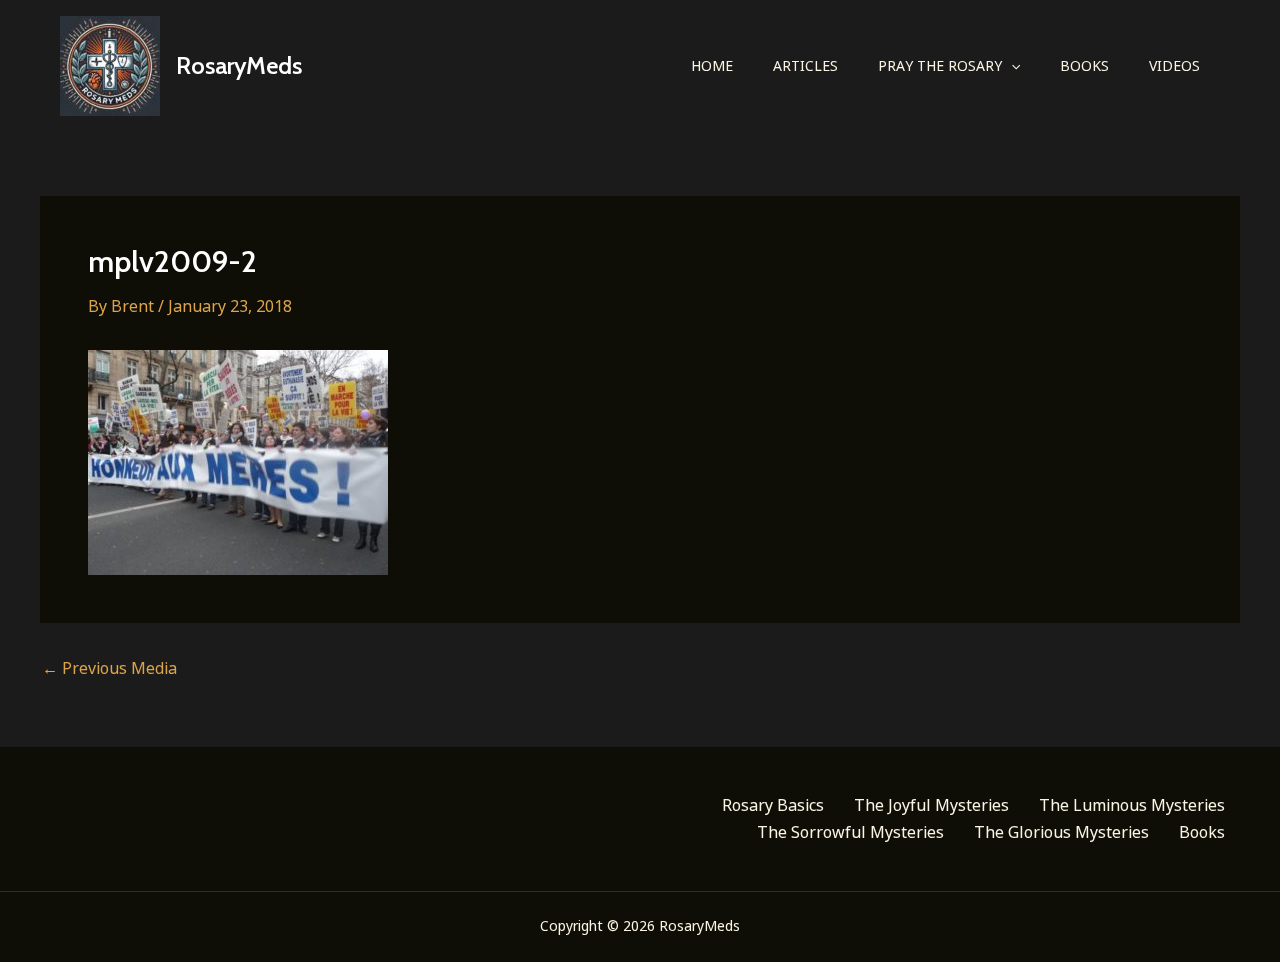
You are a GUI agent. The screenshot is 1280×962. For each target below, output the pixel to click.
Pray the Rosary (940, 65)
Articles (805, 65)
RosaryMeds (239, 65)
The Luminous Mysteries (1132, 805)
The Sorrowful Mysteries (850, 832)
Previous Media (109, 668)
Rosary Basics (773, 805)
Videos (1174, 65)
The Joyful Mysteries (931, 805)
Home (712, 65)
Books (1084, 65)
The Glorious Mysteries (1061, 832)
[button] (1011, 66)
